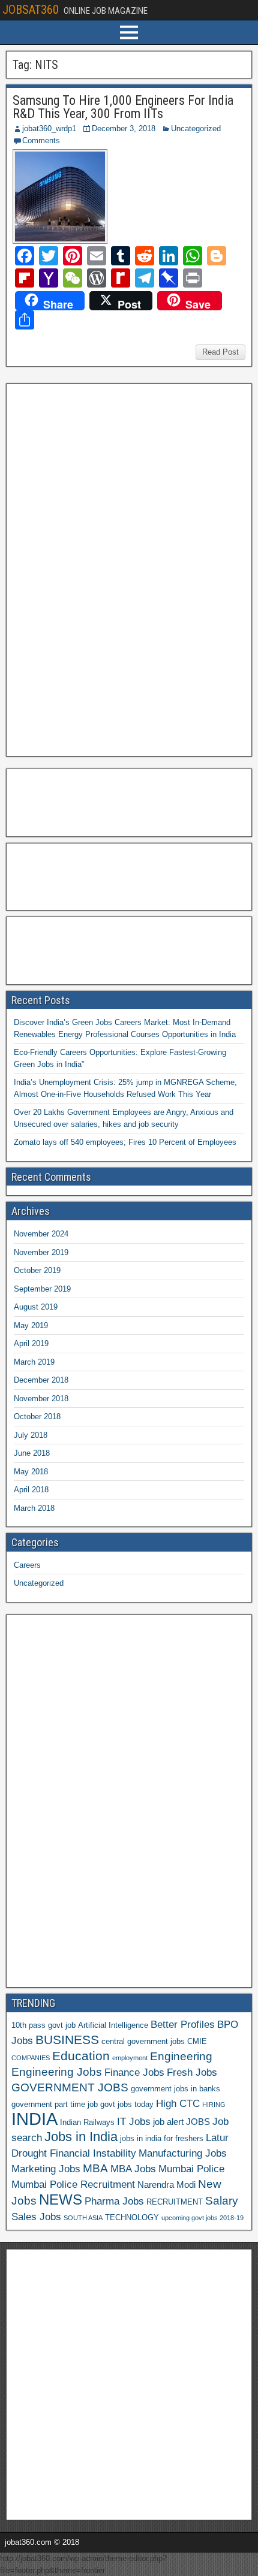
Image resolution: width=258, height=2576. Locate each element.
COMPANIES (31, 2058)
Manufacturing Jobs (183, 2153)
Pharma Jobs (114, 2201)
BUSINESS (67, 2040)
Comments (41, 140)
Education (81, 2056)
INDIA (34, 2119)
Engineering (181, 2056)
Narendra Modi (166, 2185)
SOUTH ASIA (83, 2218)
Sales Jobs (36, 2217)
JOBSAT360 (31, 10)
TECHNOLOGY (132, 2217)
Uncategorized (196, 129)
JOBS (198, 2122)
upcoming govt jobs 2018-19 (202, 2218)
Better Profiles (183, 2024)
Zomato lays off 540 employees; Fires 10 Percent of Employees (125, 1142)
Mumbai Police (191, 2169)
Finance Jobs (134, 2072)
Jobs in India (81, 2137)
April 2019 (31, 1343)
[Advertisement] (101, 569)
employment (130, 2058)
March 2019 (34, 1362)
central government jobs (143, 2041)
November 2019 (41, 1252)
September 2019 (42, 1289)
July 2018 (31, 1435)
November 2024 (41, 1234)
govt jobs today (127, 2104)
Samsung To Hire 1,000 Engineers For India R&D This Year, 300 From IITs (123, 107)
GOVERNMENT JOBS (70, 2087)
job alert (168, 2122)
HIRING (214, 2105)
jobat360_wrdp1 (49, 129)
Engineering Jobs (57, 2072)
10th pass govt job (43, 2025)
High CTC (178, 2103)
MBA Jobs (133, 2169)
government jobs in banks (175, 2089)
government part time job (55, 2104)
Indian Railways (87, 2122)
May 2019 (31, 1325)
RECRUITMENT (175, 2202)
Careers (27, 1565)
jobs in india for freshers (162, 2138)
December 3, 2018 (124, 129)
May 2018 (31, 1472)
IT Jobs (134, 2121)
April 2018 (31, 1490)
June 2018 (32, 1453)
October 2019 (37, 1270)
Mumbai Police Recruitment (73, 2184)
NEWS (61, 2200)
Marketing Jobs (46, 2169)
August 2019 (36, 1307)
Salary (222, 2201)
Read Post (220, 352)
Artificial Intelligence (113, 2025)
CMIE (197, 2041)
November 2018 (41, 1399)
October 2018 (37, 1417)
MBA (95, 2168)
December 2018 (41, 1380)
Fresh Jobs (192, 2072)
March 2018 (34, 1508)
